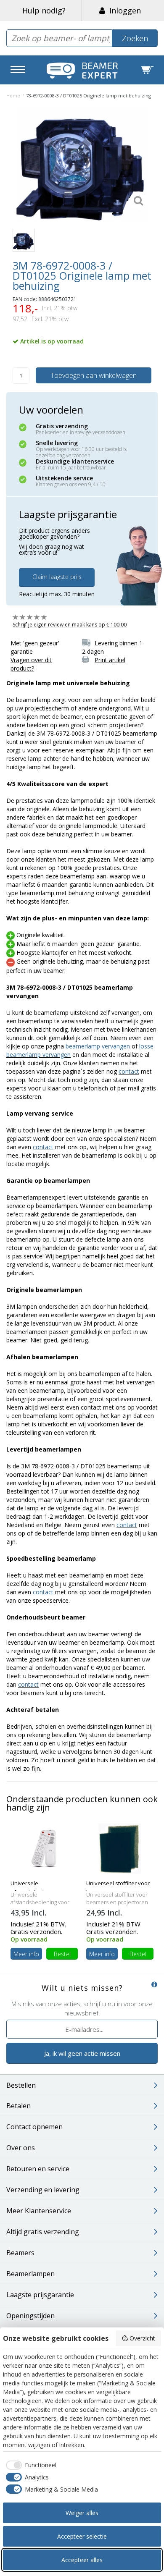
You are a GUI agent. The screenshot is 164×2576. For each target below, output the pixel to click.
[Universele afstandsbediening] (44, 1848)
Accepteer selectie (82, 2536)
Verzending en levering (43, 2190)
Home (13, 96)
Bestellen (21, 2085)
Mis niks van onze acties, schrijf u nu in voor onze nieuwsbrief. (82, 2008)
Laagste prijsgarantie (40, 2295)
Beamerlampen (30, 2274)
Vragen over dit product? (31, 664)
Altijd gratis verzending (43, 2232)
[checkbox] (30, 2465)
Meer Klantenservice (39, 2211)
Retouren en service (38, 2169)
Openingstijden (30, 2316)
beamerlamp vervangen (98, 1046)
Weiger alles (82, 2513)
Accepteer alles (82, 2560)
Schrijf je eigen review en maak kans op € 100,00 (70, 625)
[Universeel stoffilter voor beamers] (120, 1848)
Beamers (20, 2253)
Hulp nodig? (44, 10)
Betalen (19, 2106)
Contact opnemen (34, 2127)
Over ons (21, 2148)
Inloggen (123, 10)
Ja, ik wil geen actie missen (82, 2053)
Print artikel (110, 660)
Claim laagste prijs (57, 577)
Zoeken (135, 38)
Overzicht (142, 2338)
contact (129, 1071)
